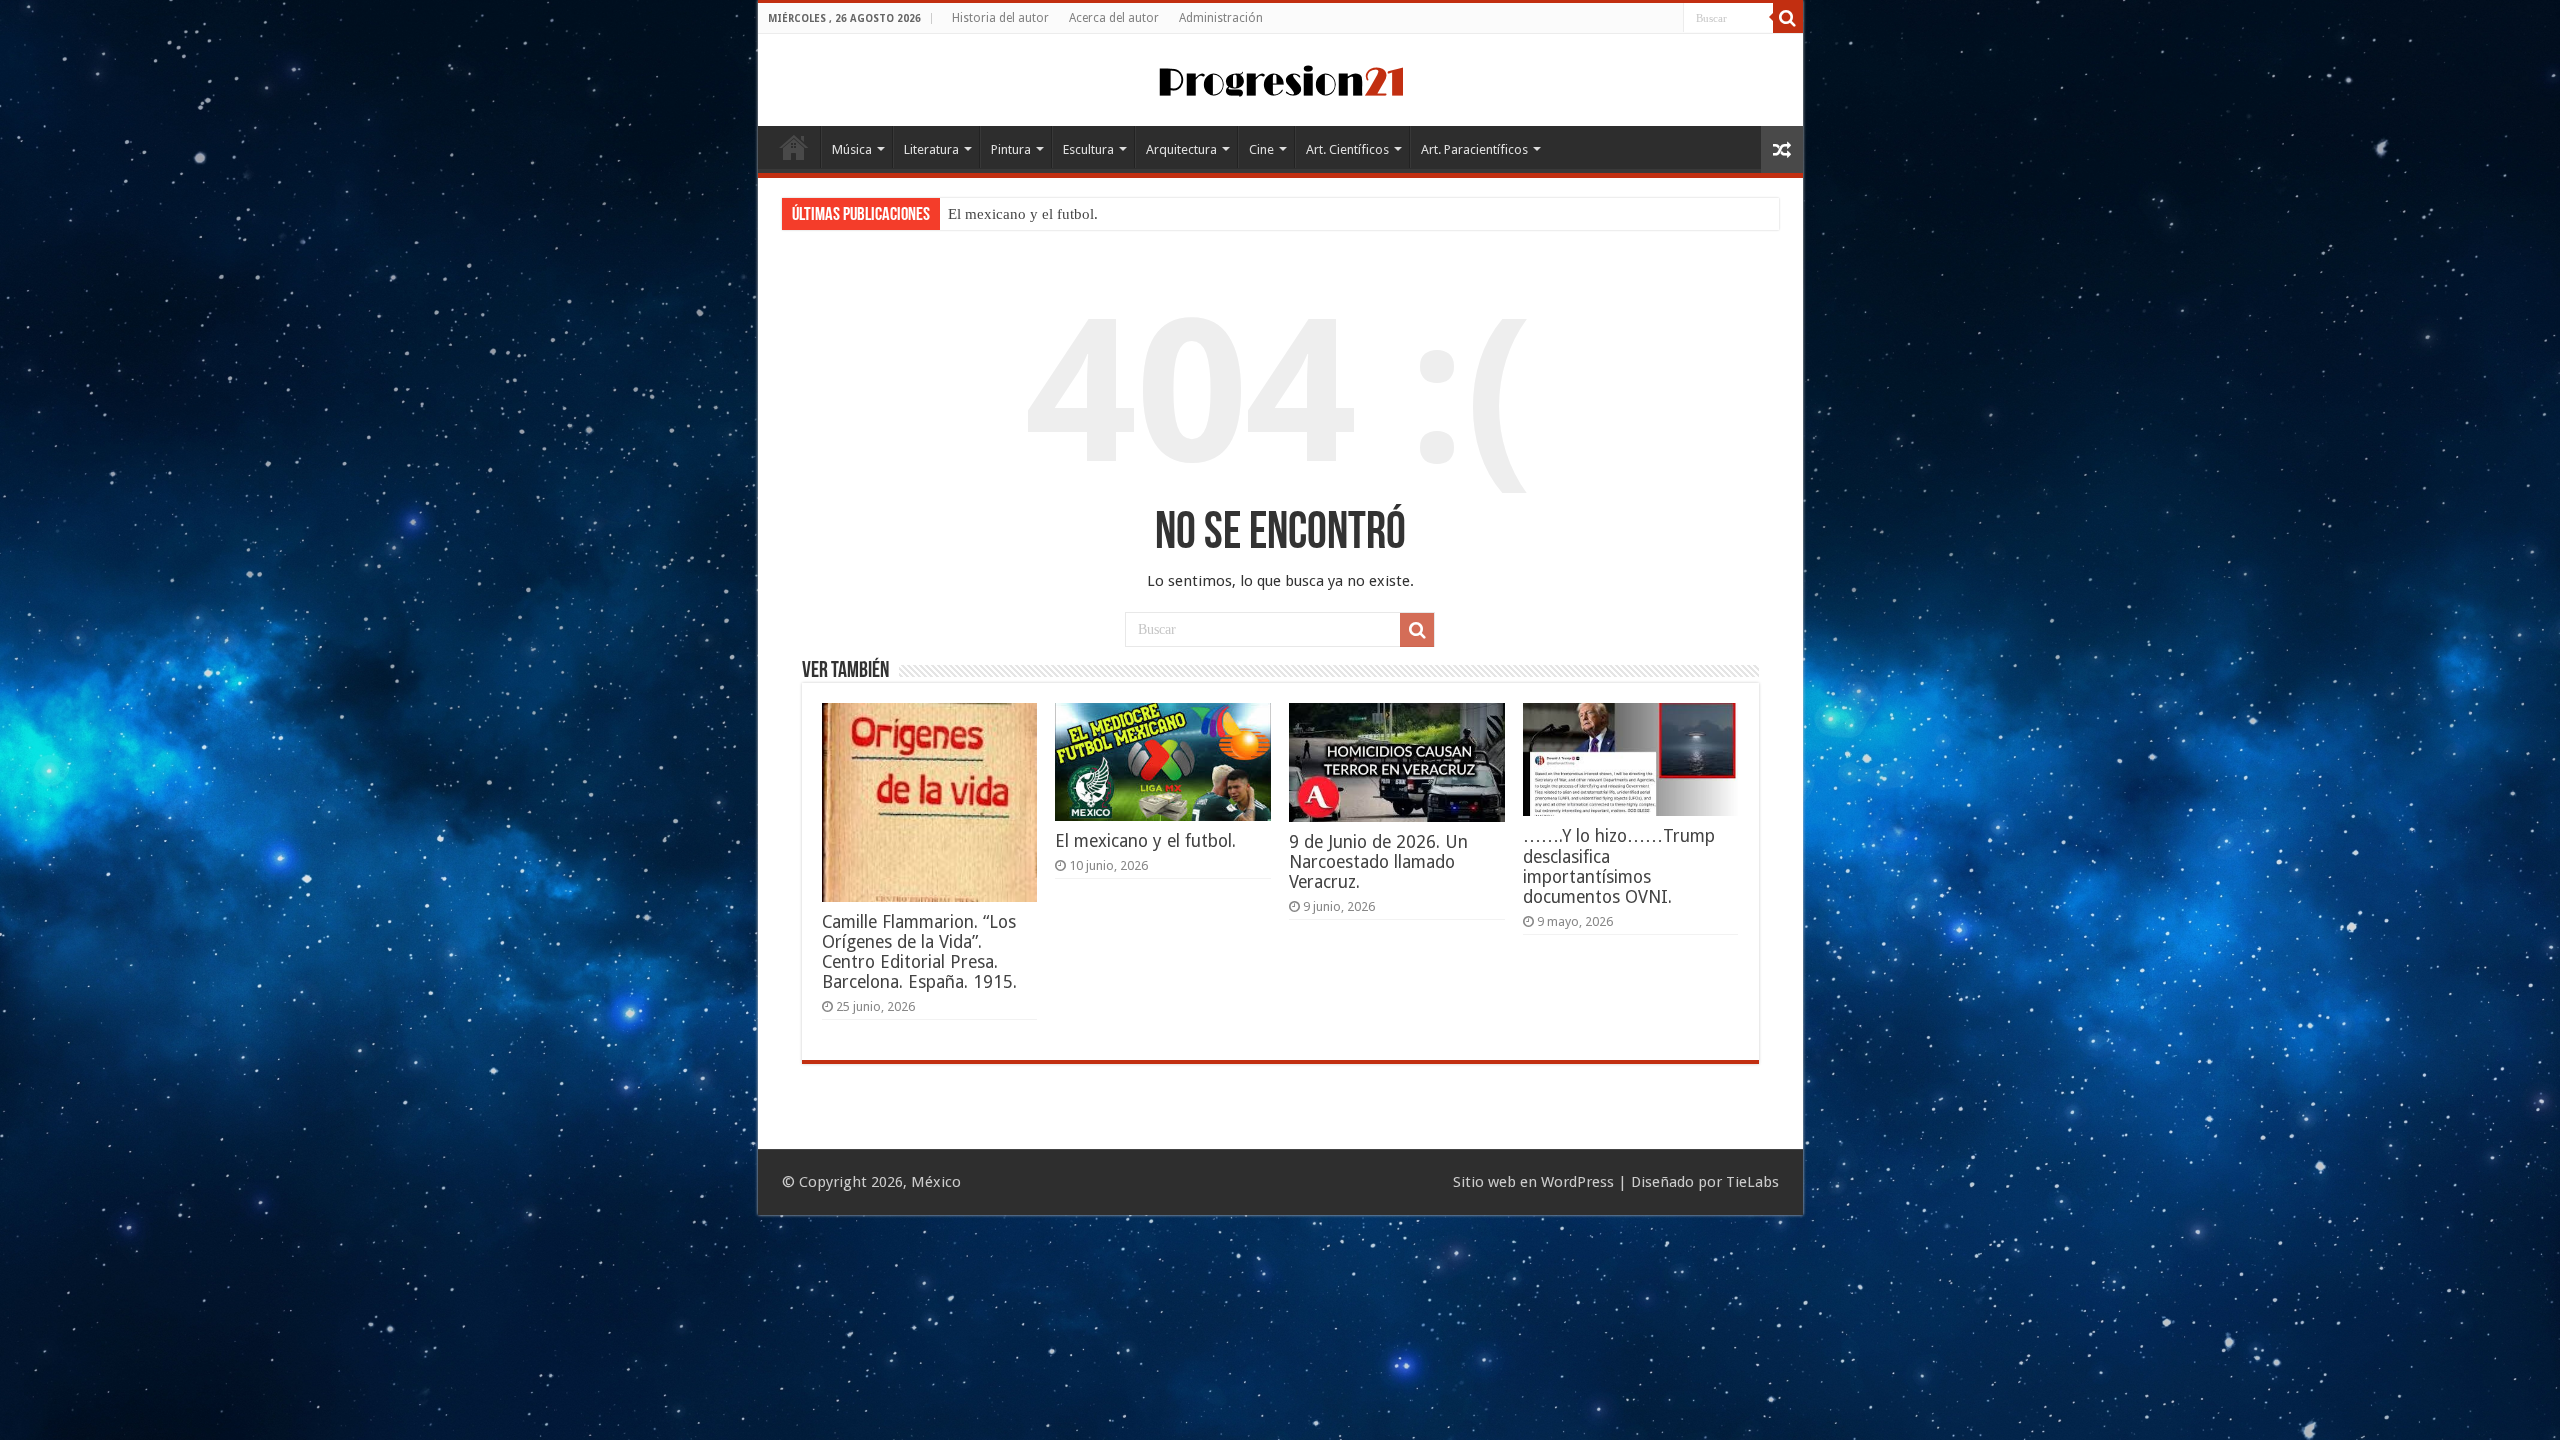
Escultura (1088, 149)
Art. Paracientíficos (1474, 149)
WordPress (1577, 1182)
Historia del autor (1000, 18)
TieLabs (1752, 1182)
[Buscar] (1788, 18)
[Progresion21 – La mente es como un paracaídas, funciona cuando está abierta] (1280, 78)
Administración (1221, 18)
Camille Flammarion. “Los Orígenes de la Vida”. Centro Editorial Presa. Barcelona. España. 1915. (919, 952)
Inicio (794, 147)
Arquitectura (1181, 149)
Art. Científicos (1347, 149)
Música (852, 149)
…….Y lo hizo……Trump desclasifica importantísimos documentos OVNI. (1619, 866)
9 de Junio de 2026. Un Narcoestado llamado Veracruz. (1378, 862)
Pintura (1011, 149)
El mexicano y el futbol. (1023, 214)
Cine (1261, 149)
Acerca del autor (1114, 18)
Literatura (931, 149)
